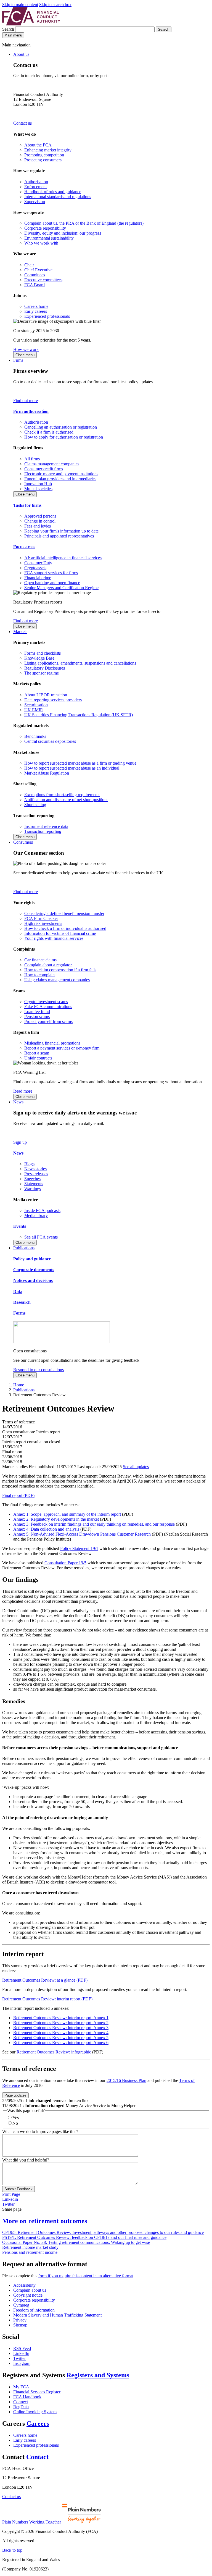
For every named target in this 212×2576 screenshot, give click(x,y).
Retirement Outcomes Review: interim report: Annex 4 (61, 2033)
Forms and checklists (43, 653)
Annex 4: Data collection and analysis (46, 1529)
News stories (35, 1169)
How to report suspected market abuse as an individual (72, 768)
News (18, 1102)
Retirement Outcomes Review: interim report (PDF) (47, 1999)
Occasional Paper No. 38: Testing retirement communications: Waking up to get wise (76, 2242)
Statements (34, 1184)
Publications (24, 1248)
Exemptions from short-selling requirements (62, 795)
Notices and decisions (33, 1280)
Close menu (25, 355)
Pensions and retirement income (30, 2252)
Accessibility (24, 2285)
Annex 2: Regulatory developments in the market (56, 1519)
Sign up (20, 1142)
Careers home (36, 306)
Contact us (22, 123)
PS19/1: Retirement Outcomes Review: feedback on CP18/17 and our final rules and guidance (84, 2237)
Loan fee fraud (37, 1012)
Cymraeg (21, 2305)
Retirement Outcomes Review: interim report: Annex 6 (61, 2043)
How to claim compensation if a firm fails (60, 970)
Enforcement (35, 187)
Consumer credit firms (44, 469)
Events (20, 1226)
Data (18, 1291)
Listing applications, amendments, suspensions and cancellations (80, 663)
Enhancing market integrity (48, 150)
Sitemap (20, 2325)
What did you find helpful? (26, 2160)
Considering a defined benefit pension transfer (64, 913)
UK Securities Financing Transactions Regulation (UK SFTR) (79, 715)
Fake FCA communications (48, 1007)
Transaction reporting (43, 831)
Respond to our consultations (39, 1370)
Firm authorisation (31, 411)
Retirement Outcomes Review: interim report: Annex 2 (61, 2023)
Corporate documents (34, 1270)
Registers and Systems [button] (98, 2375)
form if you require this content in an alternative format (86, 2276)
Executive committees (43, 280)
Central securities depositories (50, 741)
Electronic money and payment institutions (61, 474)
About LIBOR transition (46, 695)
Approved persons (40, 516)
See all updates (136, 1467)
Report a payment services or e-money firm (62, 1048)
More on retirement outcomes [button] (45, 2221)
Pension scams (37, 1017)
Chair (29, 265)
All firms (32, 459)
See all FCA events (41, 1237)
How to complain (39, 975)
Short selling (35, 805)
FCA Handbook (27, 2397)
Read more (23, 1091)
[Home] (31, 24)
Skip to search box (55, 5)
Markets (20, 632)
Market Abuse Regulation (47, 773)
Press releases (36, 1174)
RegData (21, 2407)
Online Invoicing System (35, 2412)
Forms (19, 1313)
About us (21, 54)
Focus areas (24, 547)
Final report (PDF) (18, 1495)
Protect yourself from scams (48, 1021)
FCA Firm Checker (41, 918)
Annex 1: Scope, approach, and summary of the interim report (67, 1514)
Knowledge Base (39, 658)
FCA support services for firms (51, 573)
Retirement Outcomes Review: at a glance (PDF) (45, 1980)
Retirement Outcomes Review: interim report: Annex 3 (61, 2028)
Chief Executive (38, 270)
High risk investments (43, 923)
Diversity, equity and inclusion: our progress (63, 233)
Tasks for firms (27, 505)
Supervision (35, 202)
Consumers (23, 842)
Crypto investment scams (46, 1002)
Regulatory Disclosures (45, 668)
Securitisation (36, 705)
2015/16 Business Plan (126, 2080)
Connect (21, 2402)
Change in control (40, 521)
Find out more (26, 401)
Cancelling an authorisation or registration (61, 427)
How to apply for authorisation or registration (64, 437)
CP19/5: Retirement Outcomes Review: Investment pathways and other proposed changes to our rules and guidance (103, 2232)
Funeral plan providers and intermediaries (60, 479)
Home (19, 1385)
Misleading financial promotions (52, 1043)
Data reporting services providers (53, 700)
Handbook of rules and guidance (53, 192)
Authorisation (36, 182)
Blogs (29, 1164)
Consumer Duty (38, 563)
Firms (18, 360)
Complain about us (30, 2290)
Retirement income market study (30, 2247)
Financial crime (38, 578)
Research (22, 1302)
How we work (26, 349)
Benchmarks (35, 736)
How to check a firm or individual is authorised (65, 928)
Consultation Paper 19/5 (65, 1563)
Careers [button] (38, 2423)
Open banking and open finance (52, 583)
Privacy (20, 2320)
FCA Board (35, 285)
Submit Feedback (18, 2189)
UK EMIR (34, 710)
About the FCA (38, 145)
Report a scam (37, 1053)
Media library (36, 1215)
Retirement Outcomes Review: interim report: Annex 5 (61, 2038)
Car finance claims (40, 960)
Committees (35, 275)
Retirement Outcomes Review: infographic (54, 2052)
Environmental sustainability (49, 238)
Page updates (15, 2095)
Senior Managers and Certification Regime (61, 588)
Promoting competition (44, 155)
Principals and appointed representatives (59, 536)
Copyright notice (28, 2295)
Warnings (33, 1189)
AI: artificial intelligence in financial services (63, 558)
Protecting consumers (43, 160)
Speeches (32, 1179)
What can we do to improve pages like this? (40, 2132)
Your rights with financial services (54, 938)
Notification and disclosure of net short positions (66, 800)
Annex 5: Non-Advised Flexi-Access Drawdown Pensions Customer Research (82, 1534)
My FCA (21, 2387)
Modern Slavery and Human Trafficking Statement (57, 2315)
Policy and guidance (32, 1259)
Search (9, 29)
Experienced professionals (47, 316)
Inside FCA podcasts (42, 1210)
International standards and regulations (58, 197)
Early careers (36, 311)
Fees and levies (38, 526)
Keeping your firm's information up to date (61, 531)
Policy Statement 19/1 (79, 1548)
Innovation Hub (38, 484)
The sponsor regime (42, 673)
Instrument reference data (46, 826)
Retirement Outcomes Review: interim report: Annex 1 (61, 2018)
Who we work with (41, 243)
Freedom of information (34, 2310)
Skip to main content (20, 5)
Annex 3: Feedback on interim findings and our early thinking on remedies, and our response (94, 1524)
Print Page (11, 2194)
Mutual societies (38, 489)
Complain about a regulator (48, 965)
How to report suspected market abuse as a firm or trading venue (80, 763)
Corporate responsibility (45, 228)
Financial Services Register (37, 2392)
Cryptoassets (35, 568)
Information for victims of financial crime (60, 933)
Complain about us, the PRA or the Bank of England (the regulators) (84, 223)
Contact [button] (37, 2457)
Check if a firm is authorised (49, 432)
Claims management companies (52, 464)
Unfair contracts (38, 1058)
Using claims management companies (57, 980)
